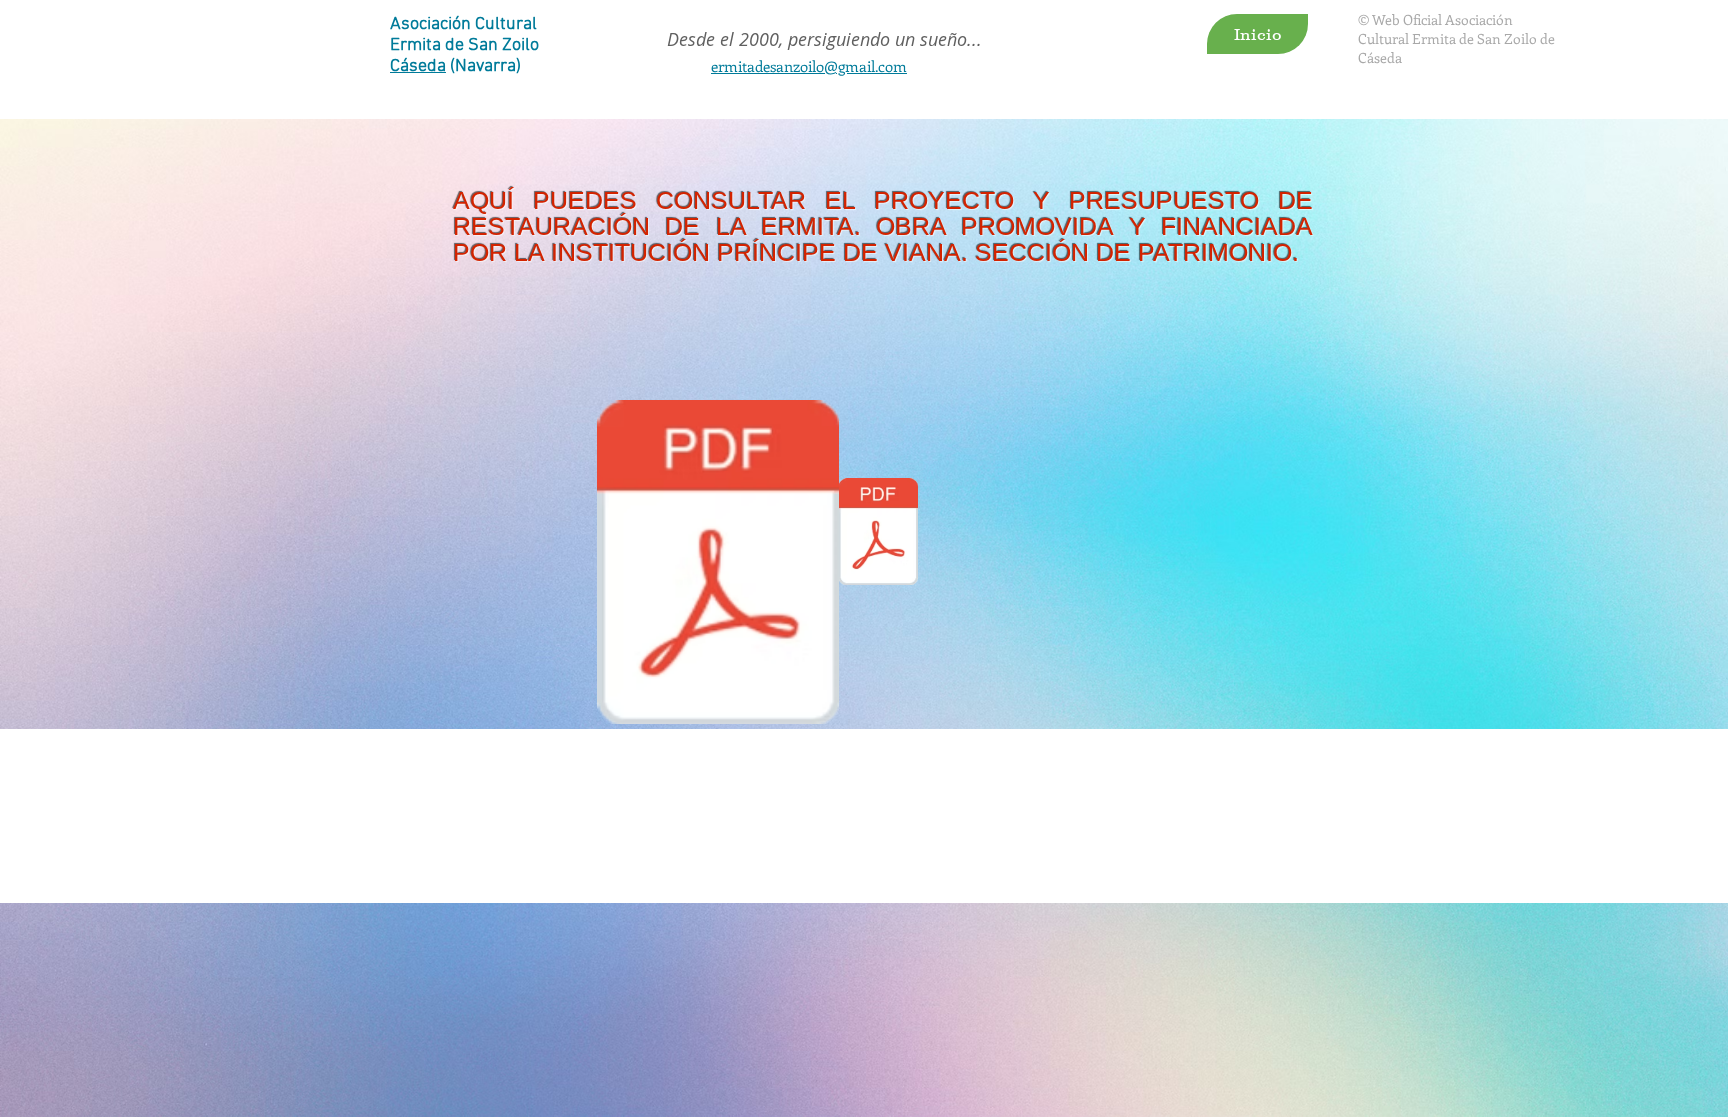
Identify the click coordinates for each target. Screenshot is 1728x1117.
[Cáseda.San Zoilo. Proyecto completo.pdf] (718, 564)
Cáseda (418, 66)
